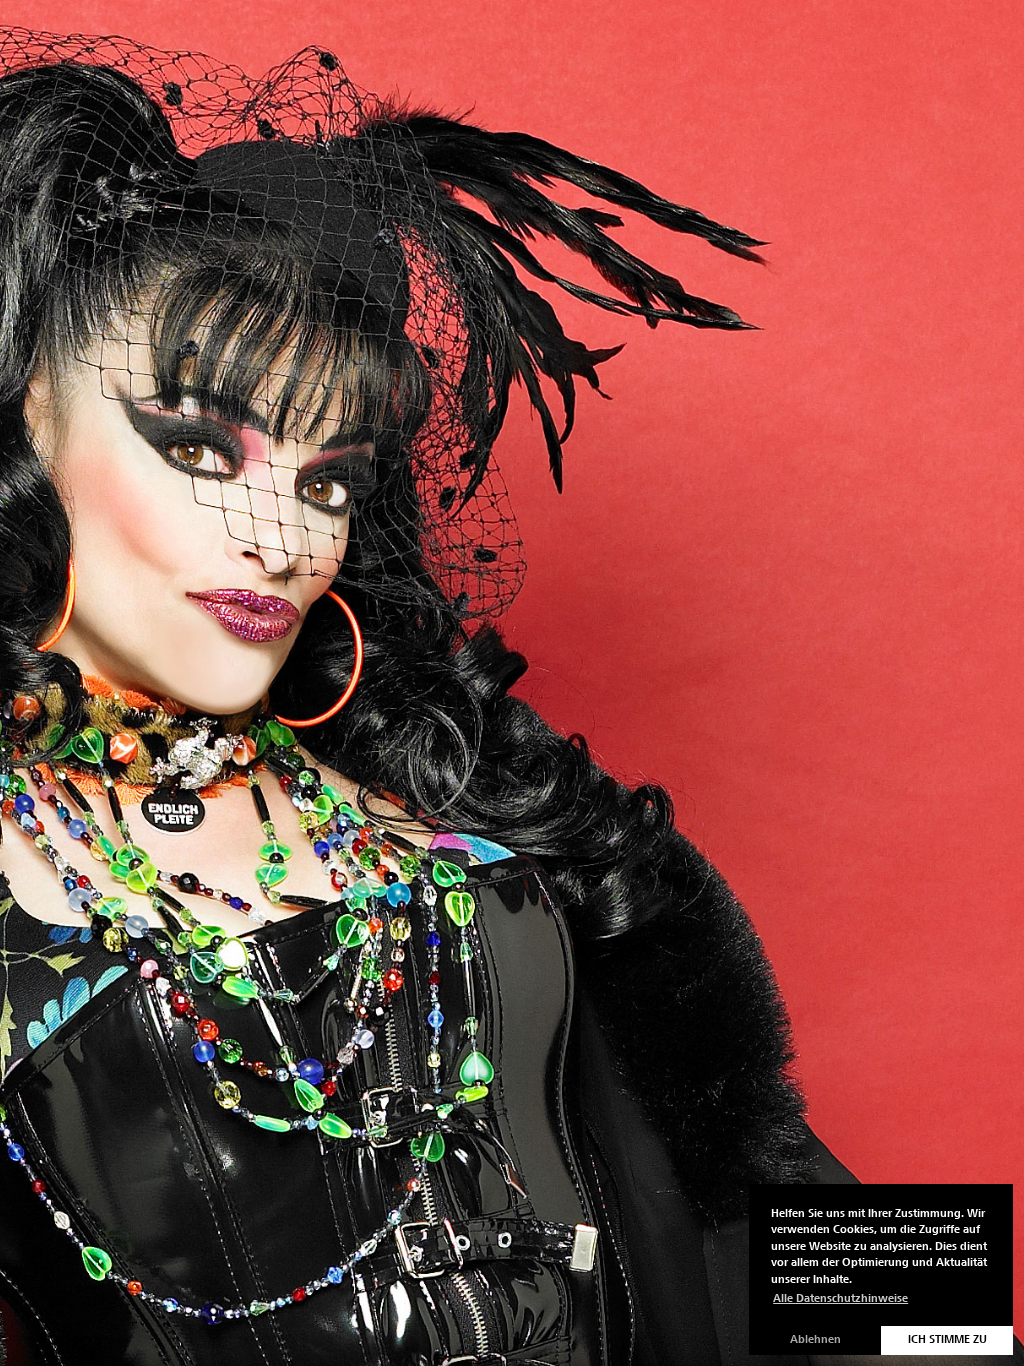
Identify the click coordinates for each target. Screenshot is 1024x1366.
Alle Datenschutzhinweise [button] (840, 1298)
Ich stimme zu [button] (947, 1339)
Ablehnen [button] (815, 1339)
